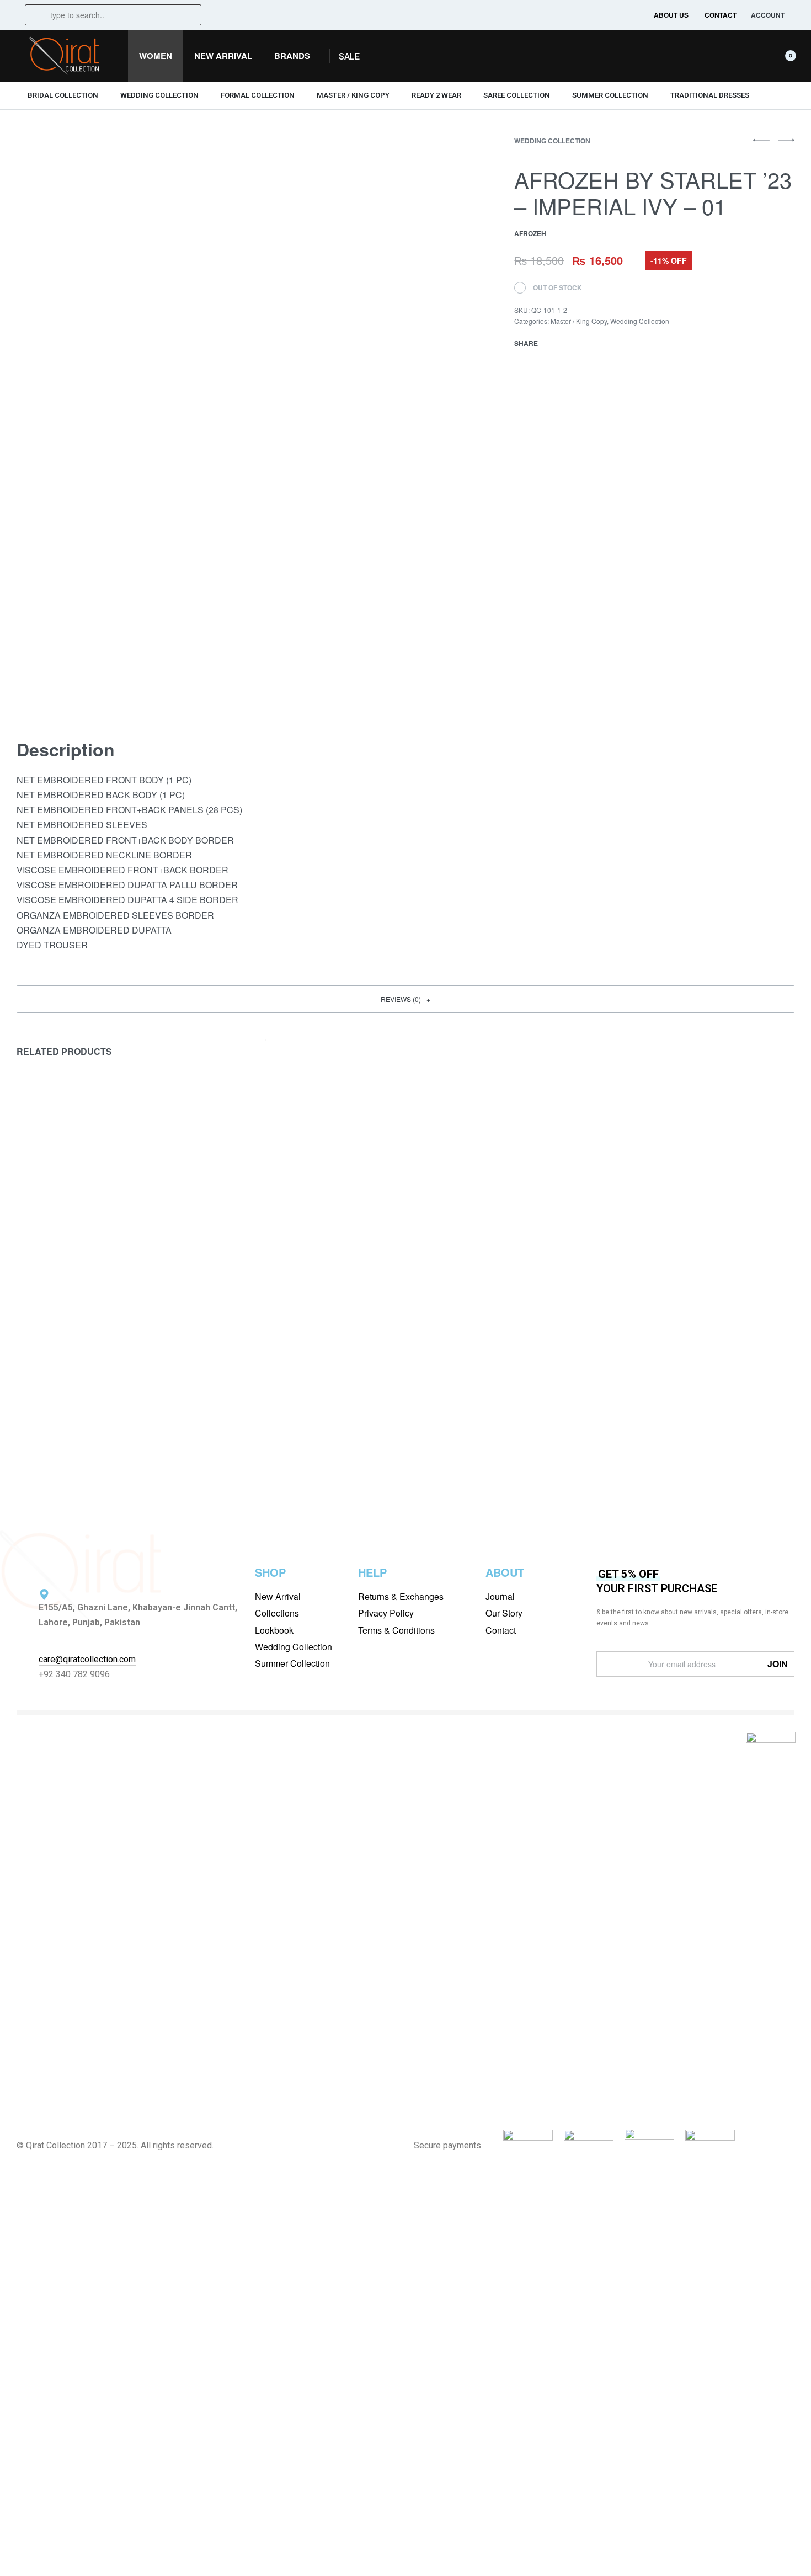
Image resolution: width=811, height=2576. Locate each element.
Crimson (33, 1385)
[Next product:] (786, 145)
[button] (349, 57)
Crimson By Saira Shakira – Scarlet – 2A (106, 1401)
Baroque (233, 1385)
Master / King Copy (579, 321)
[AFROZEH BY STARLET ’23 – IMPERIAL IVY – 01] (554, 343)
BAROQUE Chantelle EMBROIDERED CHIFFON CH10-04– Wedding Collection (504, 1408)
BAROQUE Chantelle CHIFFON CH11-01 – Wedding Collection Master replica (699, 1408)
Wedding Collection (552, 141)
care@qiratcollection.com (87, 1659)
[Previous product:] (761, 145)
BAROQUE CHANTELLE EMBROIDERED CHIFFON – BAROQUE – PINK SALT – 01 (306, 1414)
